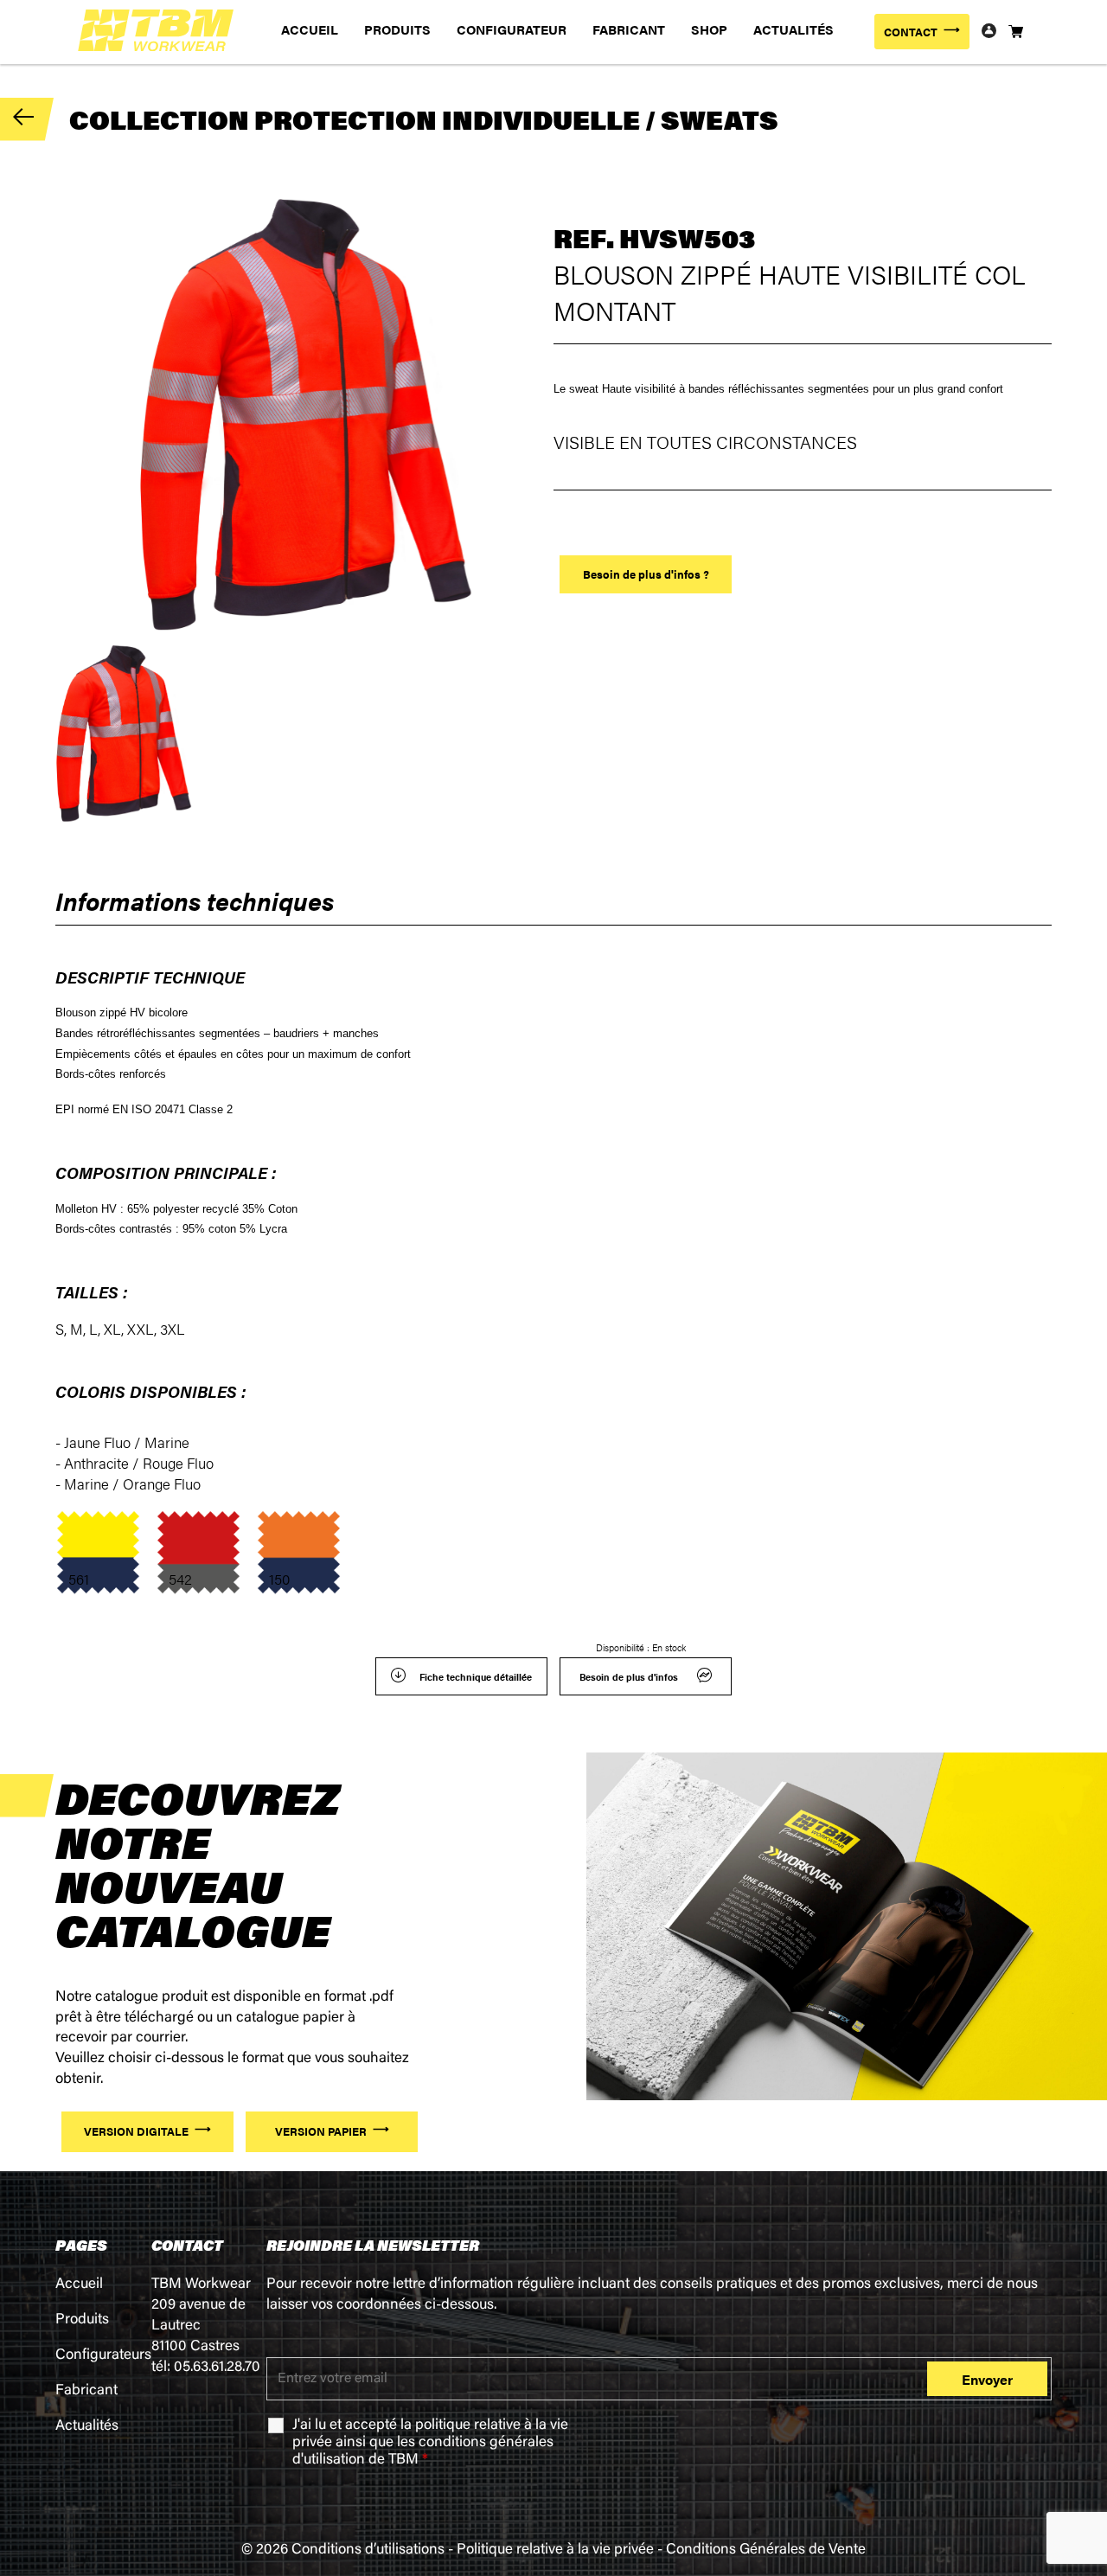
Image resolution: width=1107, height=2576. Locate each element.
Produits (82, 2320)
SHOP (709, 29)
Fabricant (86, 2391)
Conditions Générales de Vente (766, 2550)
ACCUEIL (310, 29)
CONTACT (911, 32)
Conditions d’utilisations (368, 2550)
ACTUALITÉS (793, 29)
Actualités (87, 2427)
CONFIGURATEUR (512, 29)
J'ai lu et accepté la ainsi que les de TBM (430, 2443)
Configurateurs (103, 2356)
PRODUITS (397, 29)
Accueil (79, 2285)
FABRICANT (629, 29)
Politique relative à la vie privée (555, 2550)
